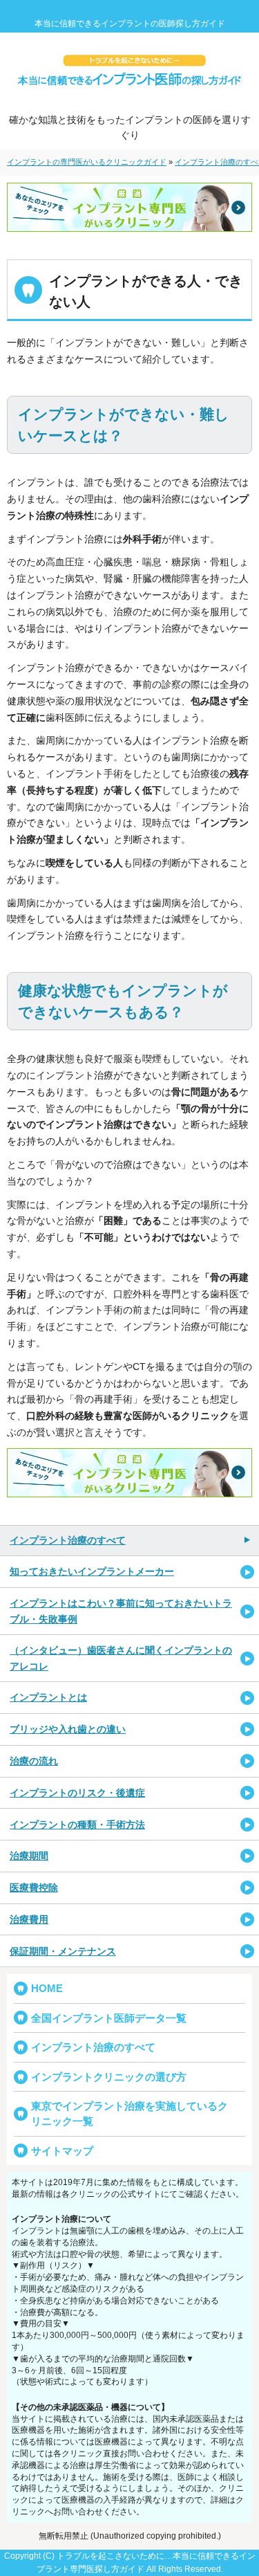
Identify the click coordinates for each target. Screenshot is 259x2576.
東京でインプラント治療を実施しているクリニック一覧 (129, 2113)
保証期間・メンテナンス (63, 1951)
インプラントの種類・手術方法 (77, 1825)
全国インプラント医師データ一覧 (109, 2018)
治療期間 (29, 1856)
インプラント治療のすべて (68, 1540)
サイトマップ (62, 2151)
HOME (47, 1988)
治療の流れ (34, 1761)
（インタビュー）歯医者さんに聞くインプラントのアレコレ (121, 1658)
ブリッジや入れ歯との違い (68, 1729)
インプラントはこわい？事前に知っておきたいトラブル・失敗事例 (121, 1611)
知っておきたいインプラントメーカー (92, 1571)
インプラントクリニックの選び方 (109, 2077)
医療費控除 (34, 1888)
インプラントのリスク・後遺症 (77, 1793)
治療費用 (29, 1919)
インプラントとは (48, 1697)
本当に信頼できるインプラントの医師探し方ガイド (130, 24)
